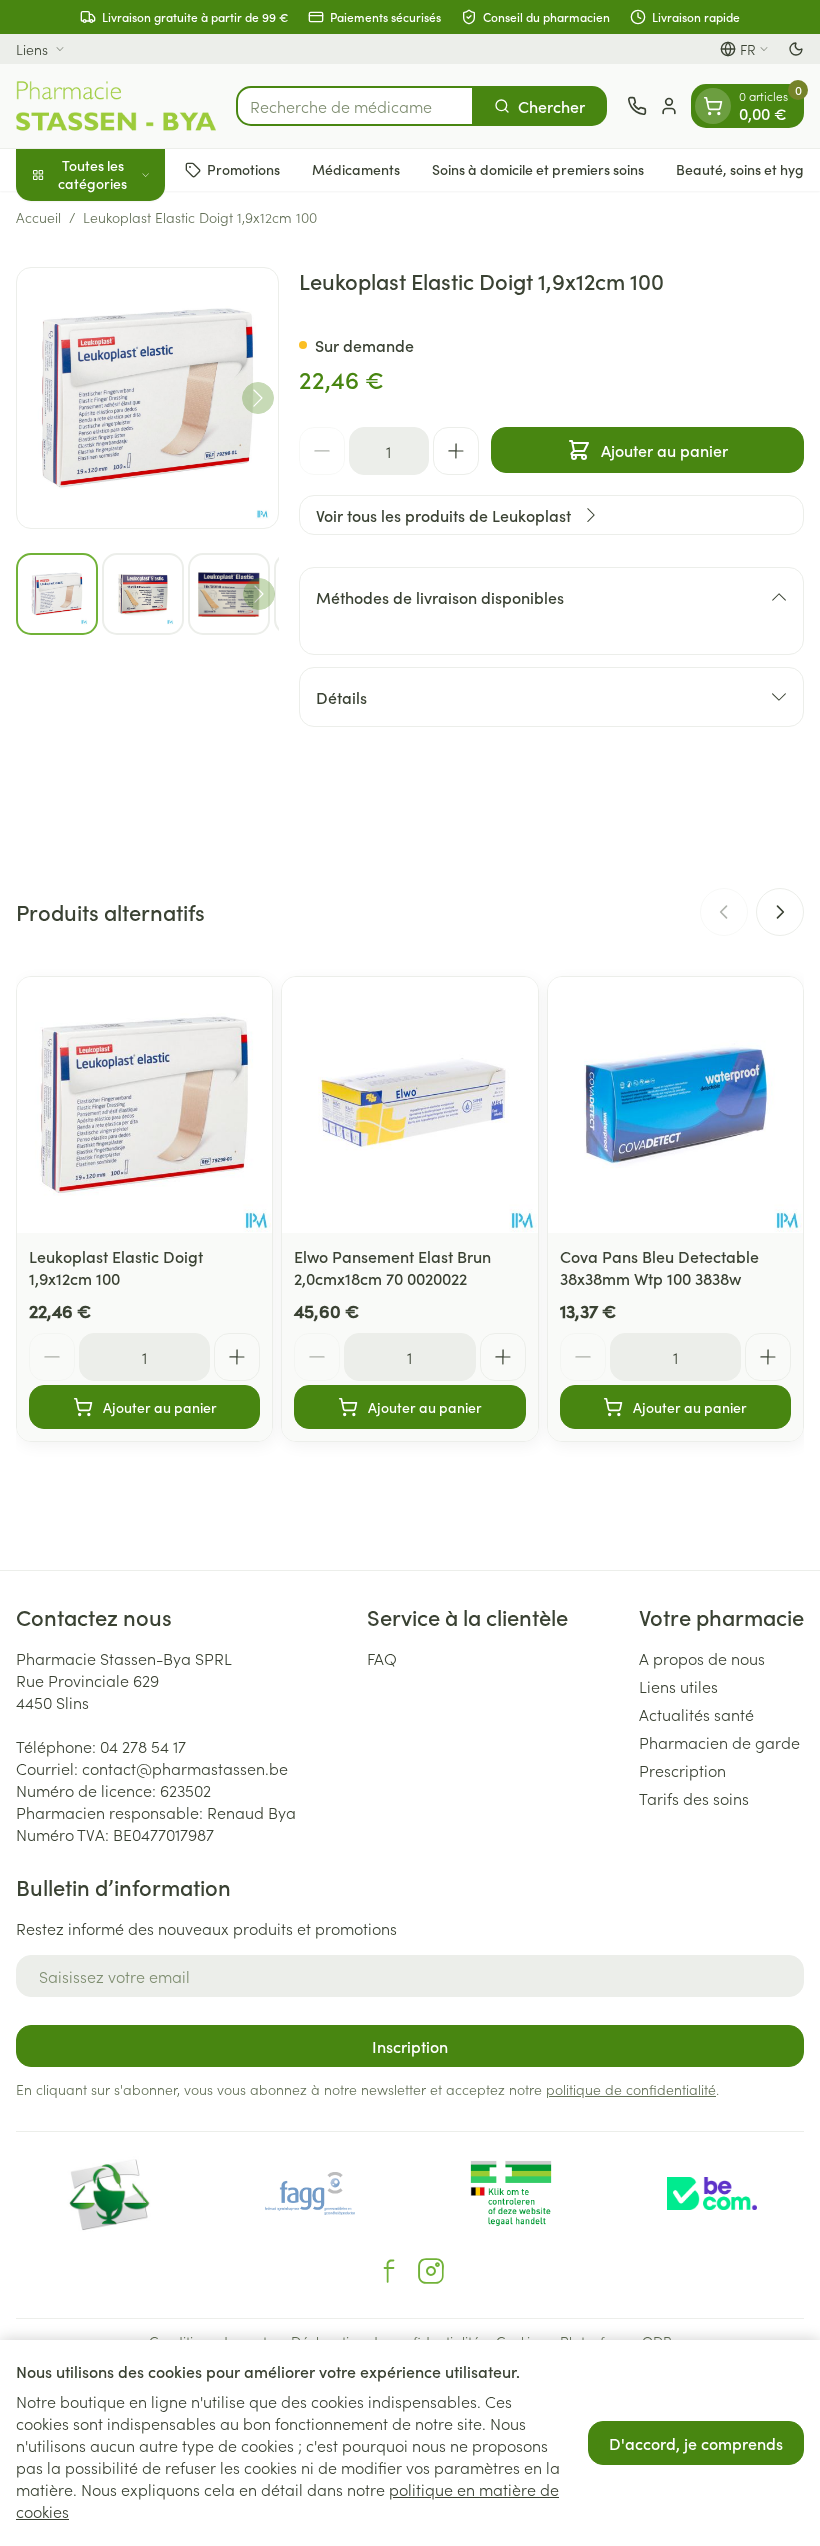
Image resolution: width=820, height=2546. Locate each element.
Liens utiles (678, 1686)
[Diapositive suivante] (780, 912)
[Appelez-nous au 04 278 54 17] (637, 106)
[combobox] (355, 106)
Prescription (682, 1770)
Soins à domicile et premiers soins (538, 169)
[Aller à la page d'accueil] (116, 106)
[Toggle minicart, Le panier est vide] (713, 106)
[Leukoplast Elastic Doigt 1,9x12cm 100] (144, 1104)
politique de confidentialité (631, 2089)
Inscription (410, 2046)
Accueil (38, 217)
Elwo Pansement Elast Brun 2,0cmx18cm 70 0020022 (392, 1267)
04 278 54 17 (143, 1746)
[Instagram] (431, 2271)
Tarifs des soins (694, 1798)
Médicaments (356, 169)
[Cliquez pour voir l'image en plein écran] (147, 398)
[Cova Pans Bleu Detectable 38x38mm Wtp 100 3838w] (675, 1104)
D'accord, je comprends (696, 2443)
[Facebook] (389, 2271)
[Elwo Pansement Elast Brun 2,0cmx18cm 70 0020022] (409, 1104)
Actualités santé (696, 1714)
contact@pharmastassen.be (185, 1768)
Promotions (243, 169)
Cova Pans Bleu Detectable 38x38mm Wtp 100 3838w (659, 1267)
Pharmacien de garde (719, 1742)
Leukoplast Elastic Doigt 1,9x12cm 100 (116, 1267)
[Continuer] (258, 398)
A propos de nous (702, 1658)
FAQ (382, 1658)
